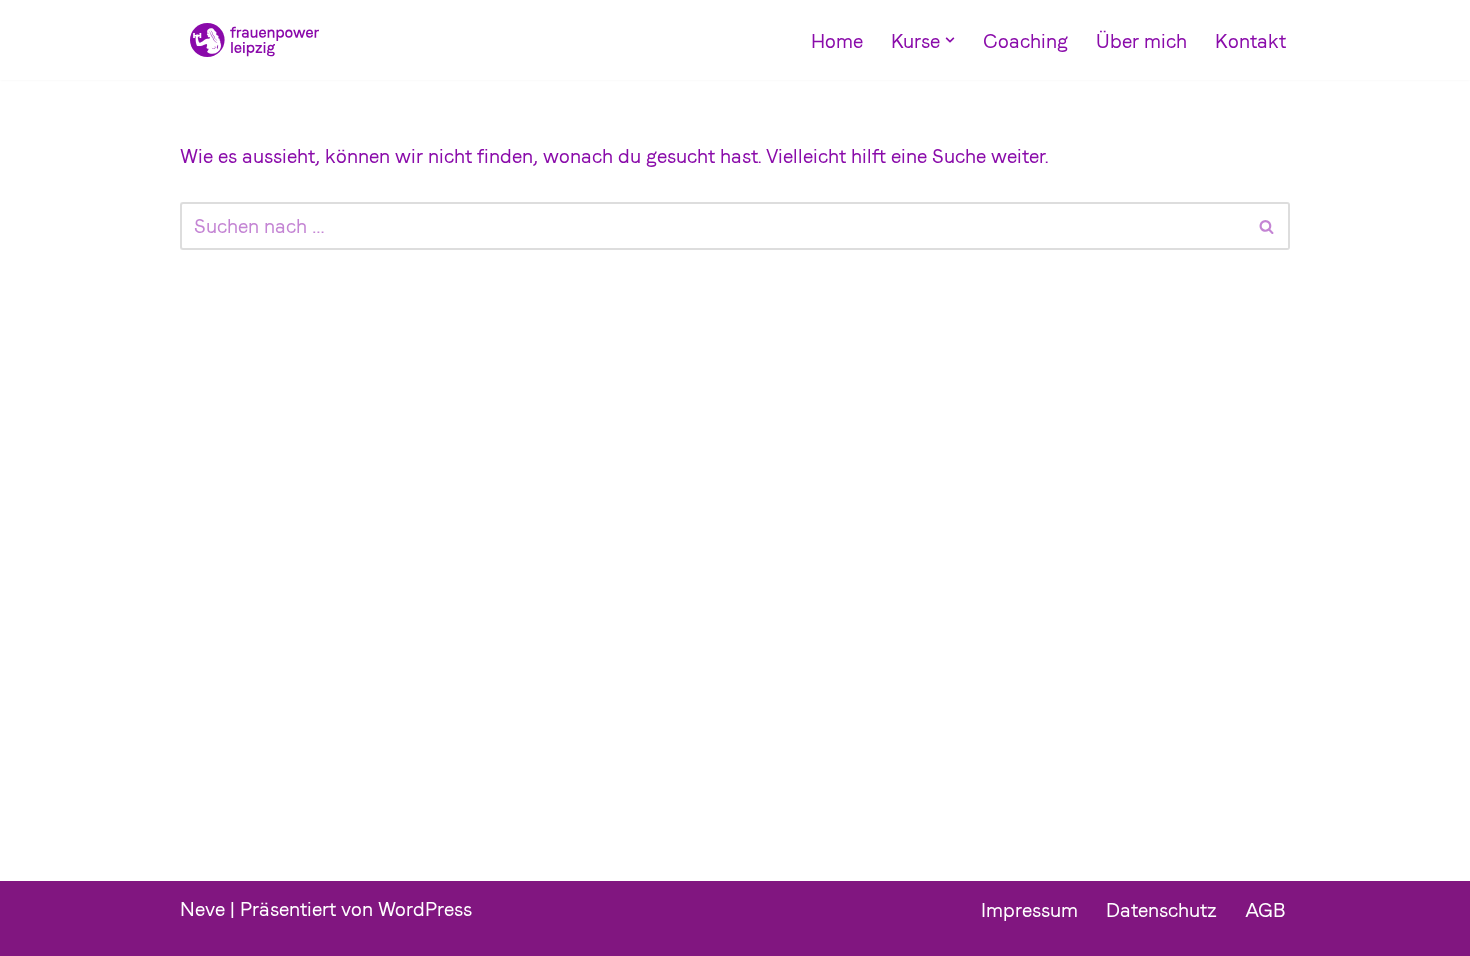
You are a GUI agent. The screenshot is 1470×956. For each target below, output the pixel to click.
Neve (202, 909)
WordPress (425, 909)
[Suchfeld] (1267, 226)
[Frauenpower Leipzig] (249, 40)
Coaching (1025, 41)
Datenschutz (1161, 910)
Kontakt (1250, 41)
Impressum (1029, 910)
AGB (1265, 910)
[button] (950, 40)
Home (837, 41)
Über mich (1141, 41)
